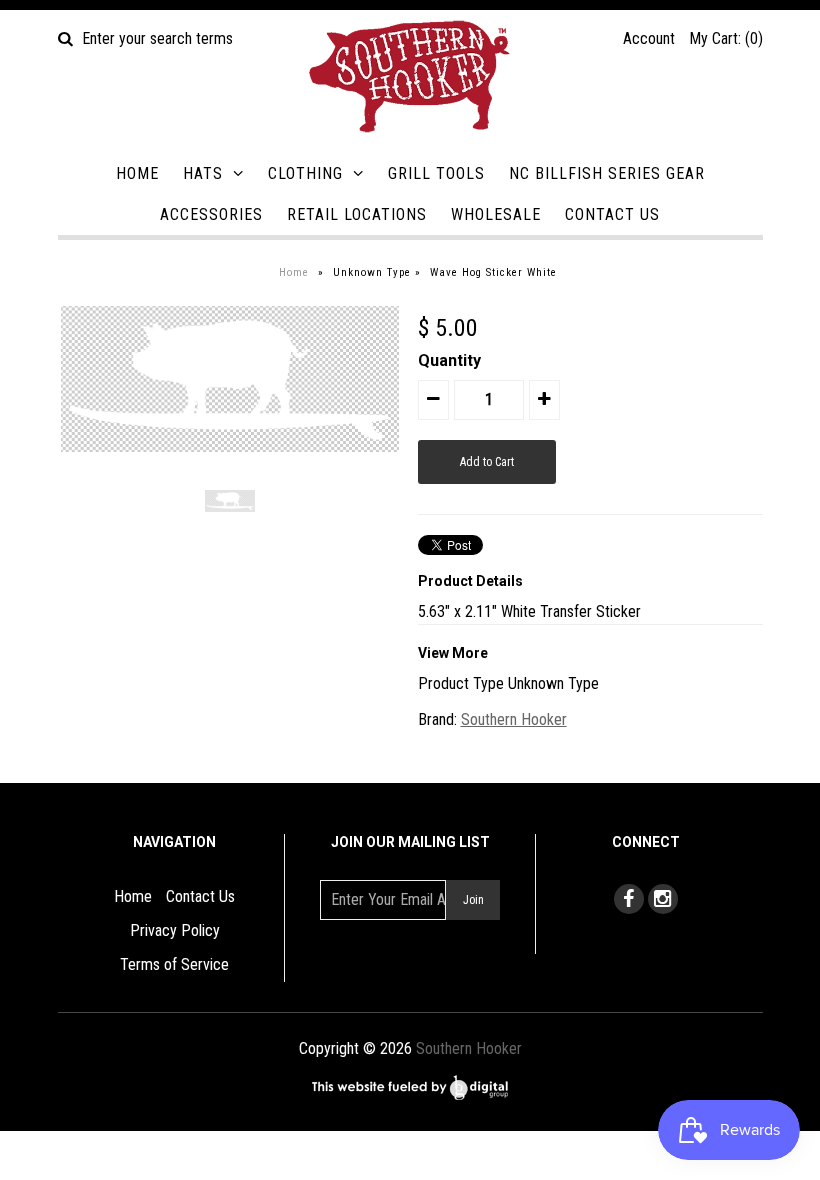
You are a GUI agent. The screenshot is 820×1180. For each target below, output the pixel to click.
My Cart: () (726, 38)
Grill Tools (436, 173)
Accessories (211, 214)
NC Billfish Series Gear (607, 173)
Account (649, 38)
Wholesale (496, 214)
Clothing (305, 173)
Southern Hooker (514, 719)
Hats (203, 173)
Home (137, 173)
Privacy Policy (175, 930)
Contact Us (612, 214)
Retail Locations (357, 214)
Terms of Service (174, 964)
